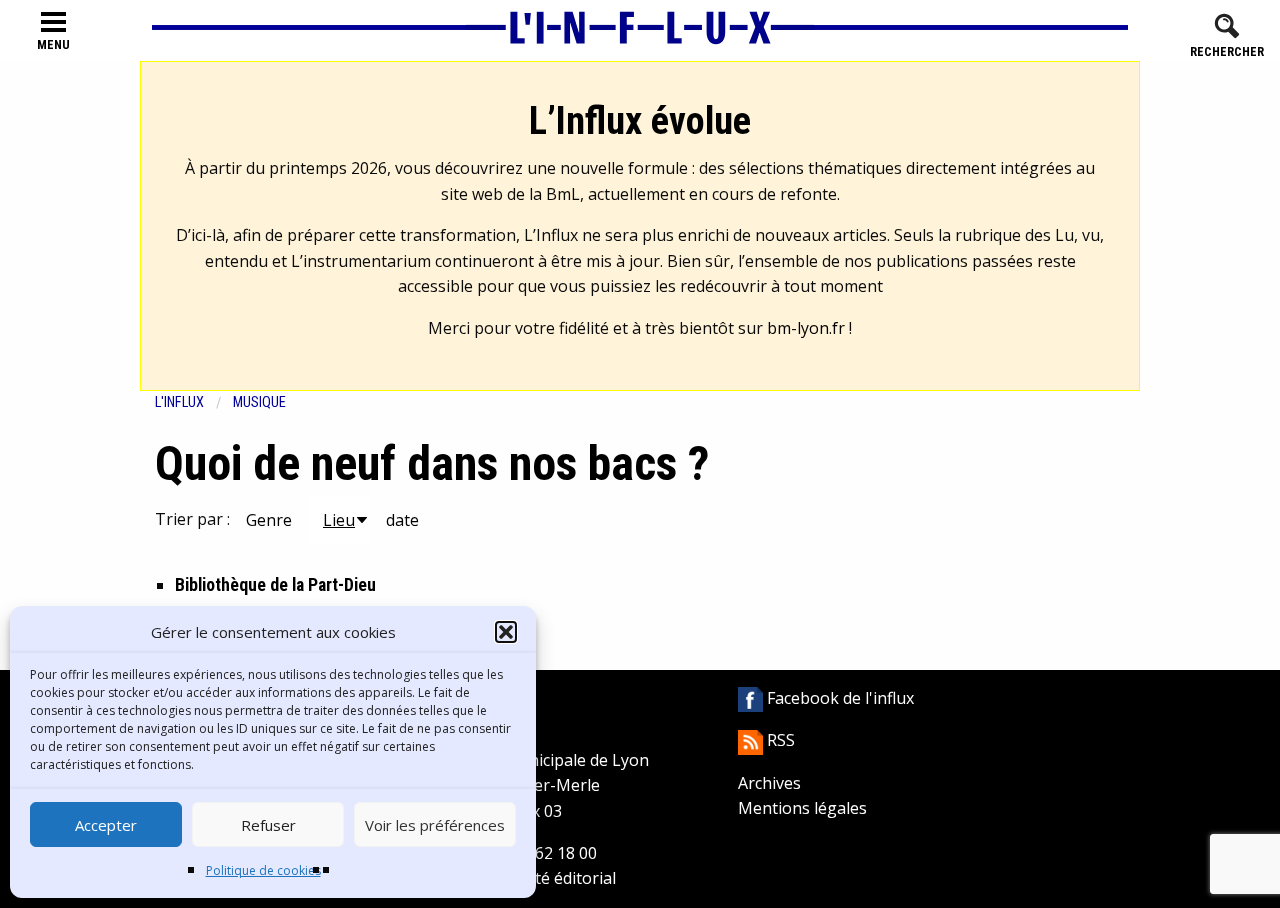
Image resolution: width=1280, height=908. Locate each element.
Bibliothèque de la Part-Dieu (275, 585)
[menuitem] (194, 402)
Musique (259, 402)
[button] (506, 632)
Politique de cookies (263, 870)
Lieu (339, 520)
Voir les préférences (435, 825)
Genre (269, 520)
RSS (779, 740)
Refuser (268, 825)
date (402, 520)
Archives (769, 783)
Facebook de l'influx (838, 698)
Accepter (106, 825)
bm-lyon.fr (806, 328)
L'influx (179, 402)
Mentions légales (802, 808)
